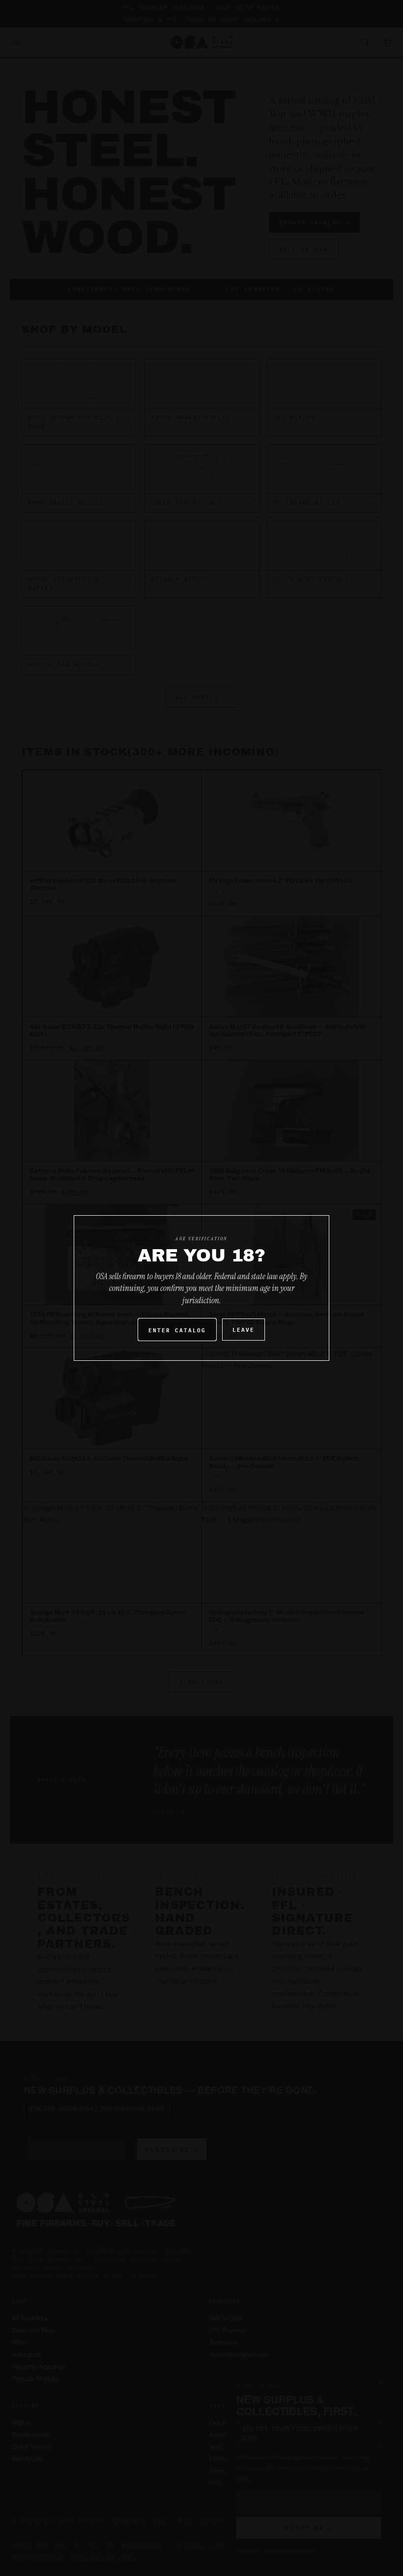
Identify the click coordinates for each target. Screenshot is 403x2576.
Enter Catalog (177, 1330)
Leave (244, 1329)
